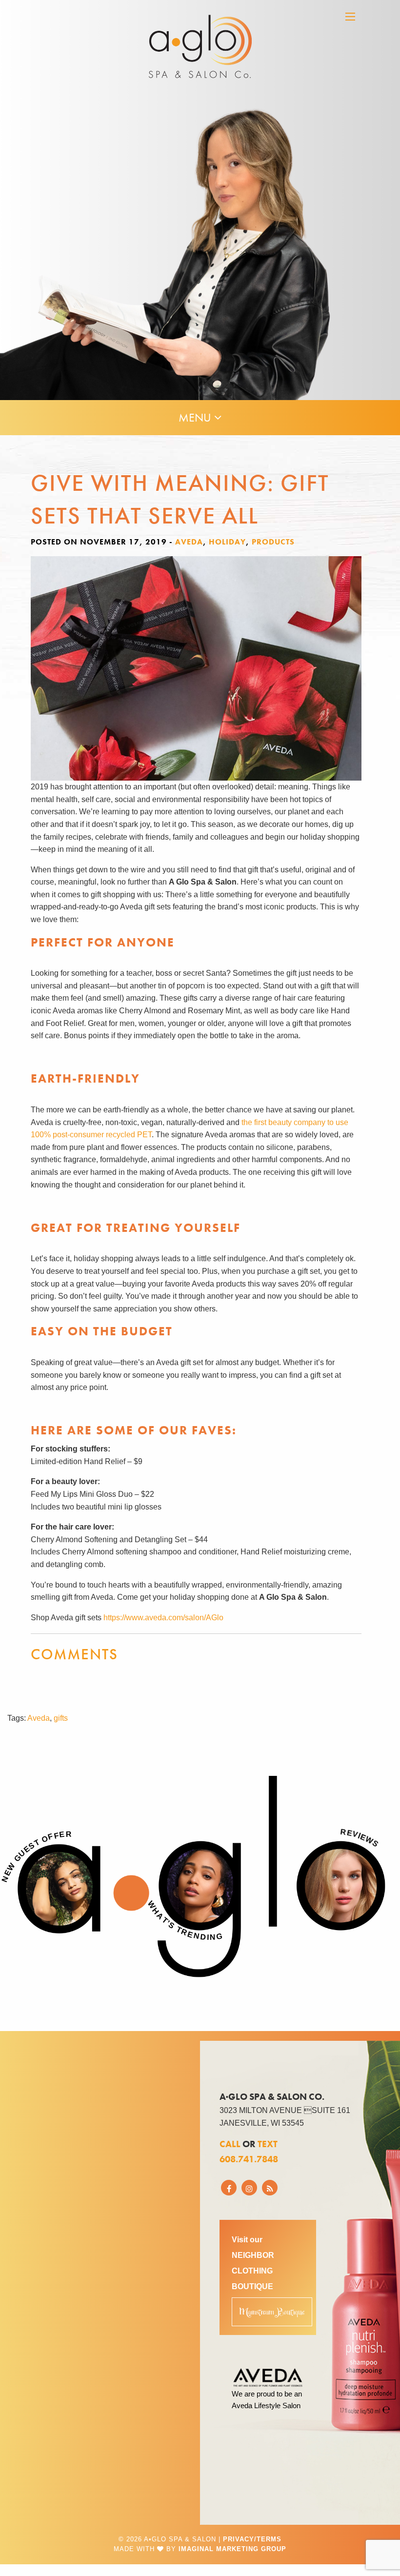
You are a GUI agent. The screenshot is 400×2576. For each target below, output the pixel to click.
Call (230, 2144)
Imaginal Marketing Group (232, 2549)
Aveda (189, 542)
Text (268, 2144)
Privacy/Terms (252, 2539)
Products (273, 542)
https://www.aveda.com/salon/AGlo (163, 1618)
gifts (61, 1718)
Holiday (227, 542)
